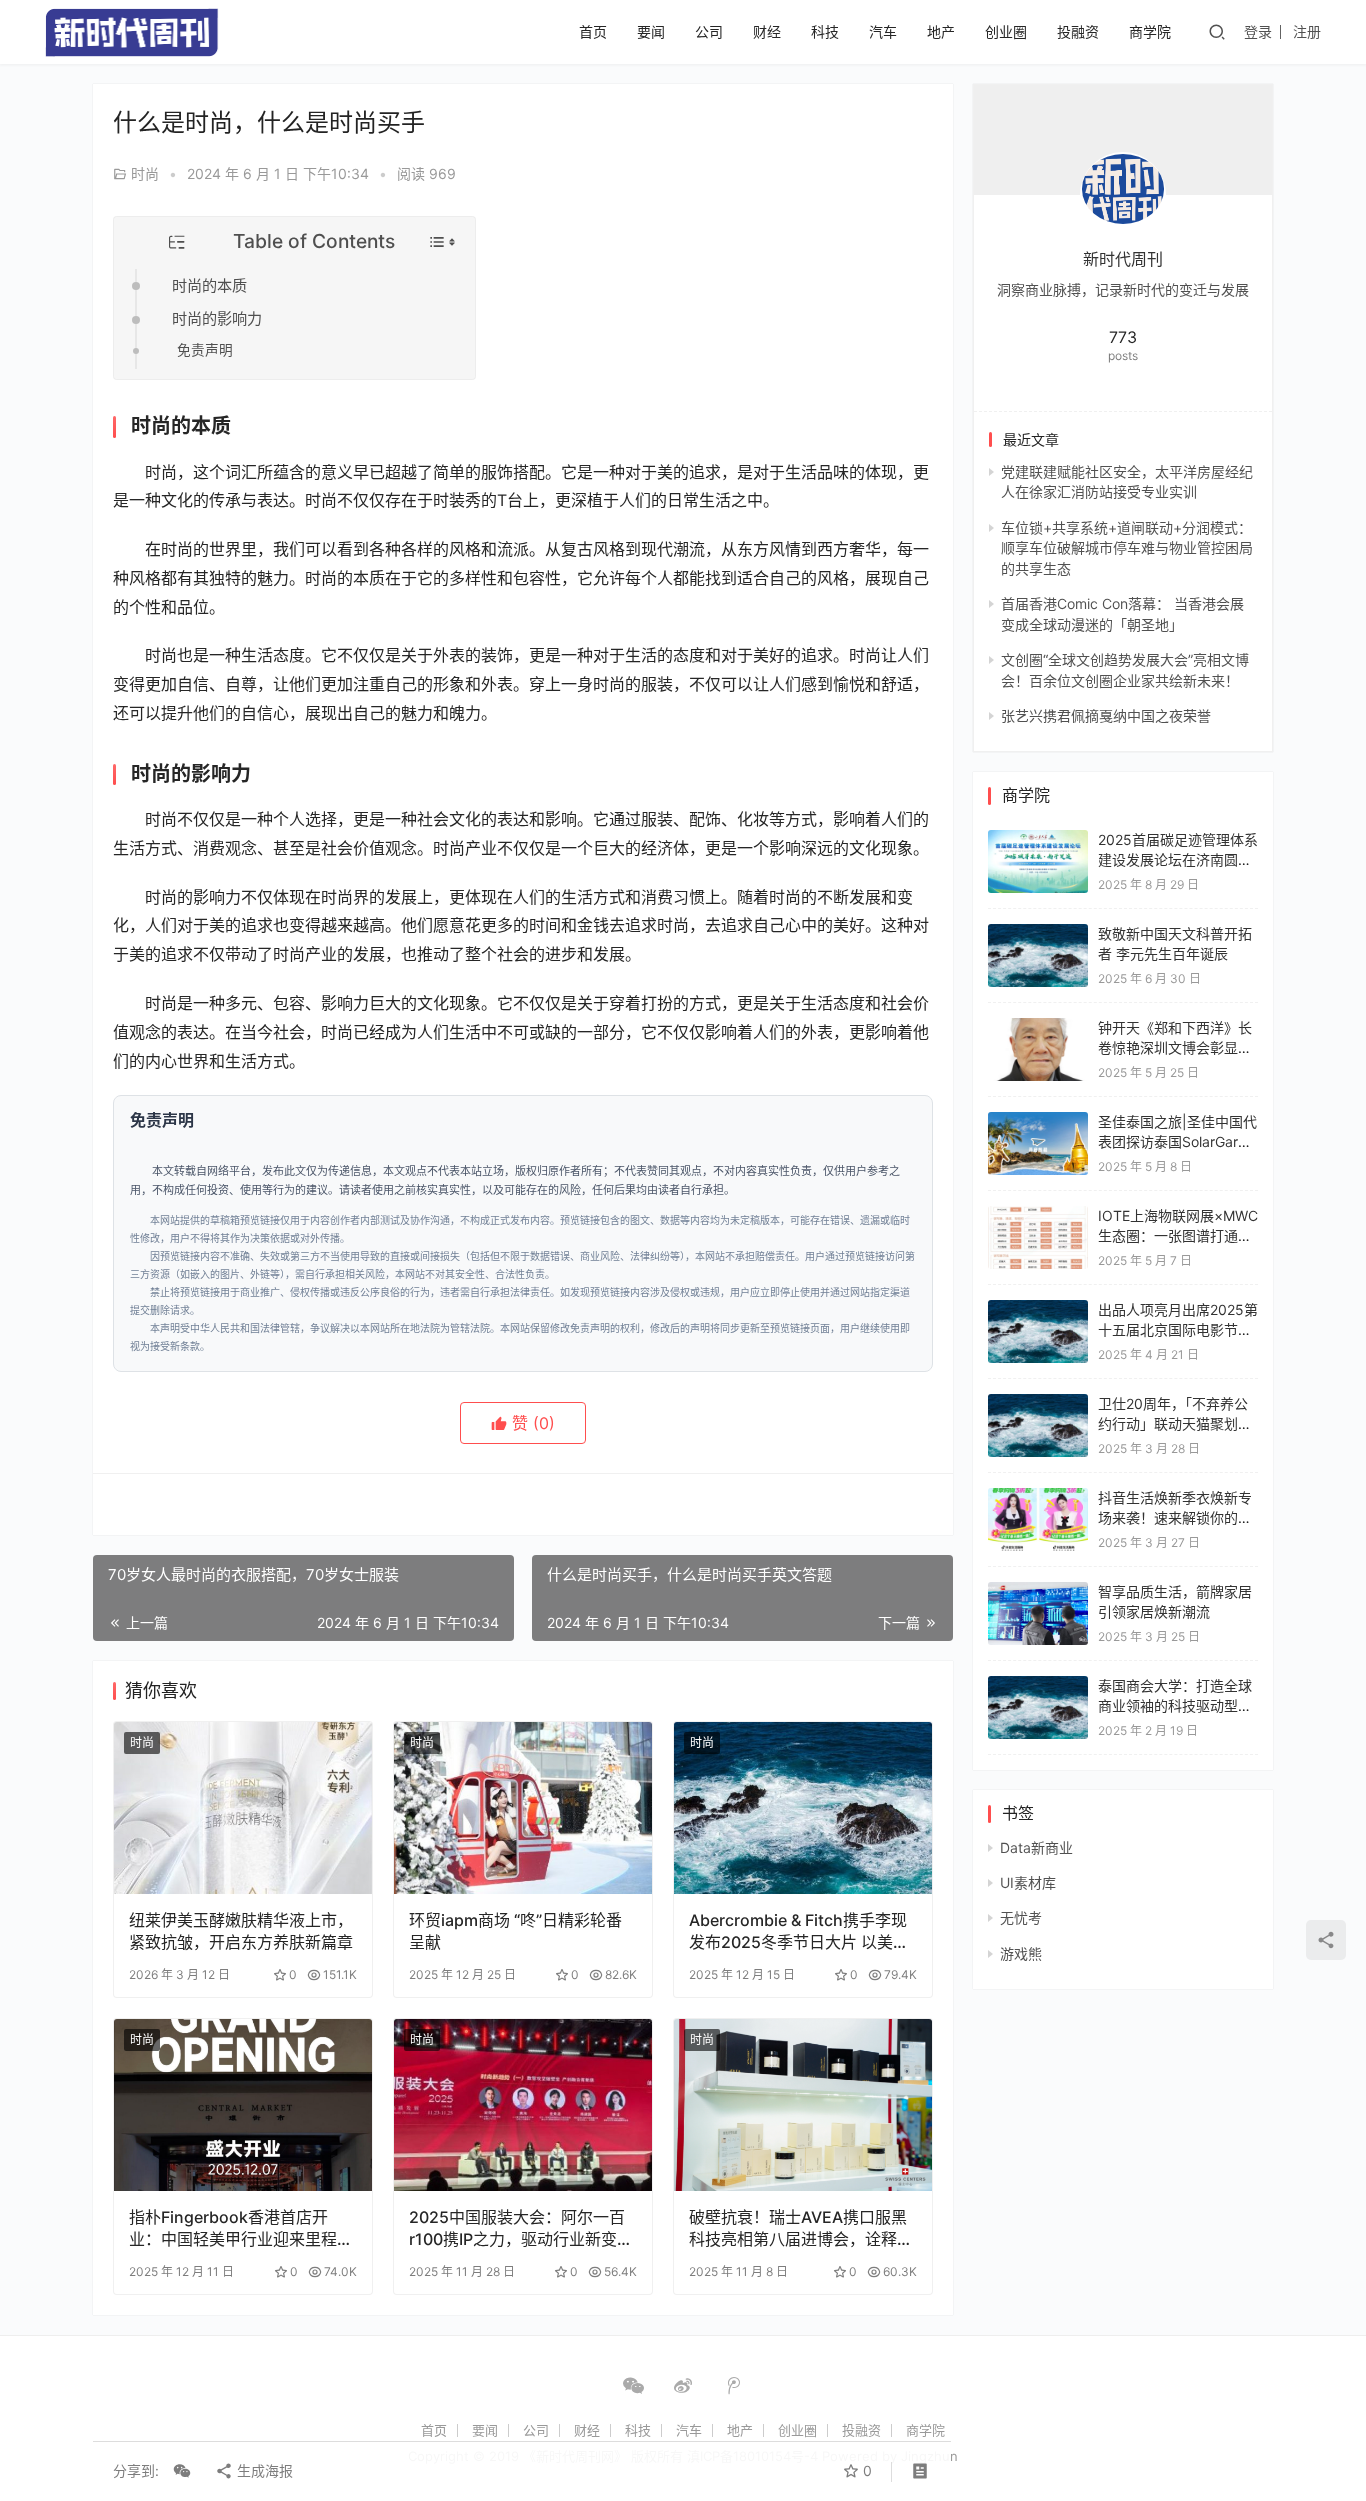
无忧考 (1021, 1917)
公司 (709, 31)
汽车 (883, 31)
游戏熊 (1021, 1953)
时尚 (145, 173)
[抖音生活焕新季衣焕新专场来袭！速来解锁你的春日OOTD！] (1038, 1497)
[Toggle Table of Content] (442, 242)
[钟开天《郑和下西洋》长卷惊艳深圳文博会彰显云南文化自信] (1038, 1027)
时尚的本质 (209, 285)
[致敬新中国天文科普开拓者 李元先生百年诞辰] (1038, 933)
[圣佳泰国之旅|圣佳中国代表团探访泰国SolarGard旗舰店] (1038, 1121)
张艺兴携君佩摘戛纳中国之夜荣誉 (1106, 715)
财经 (767, 31)
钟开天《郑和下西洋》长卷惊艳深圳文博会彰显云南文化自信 (1175, 1047)
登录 (1258, 31)
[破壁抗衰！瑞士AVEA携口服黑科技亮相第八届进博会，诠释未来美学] (803, 2105)
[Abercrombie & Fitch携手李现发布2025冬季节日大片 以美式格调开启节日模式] (803, 1808)
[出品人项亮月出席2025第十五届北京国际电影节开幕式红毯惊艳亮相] (1038, 1309)
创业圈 (1006, 31)
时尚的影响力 (217, 318)
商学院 (1150, 31)
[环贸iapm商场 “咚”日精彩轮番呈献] (523, 1808)
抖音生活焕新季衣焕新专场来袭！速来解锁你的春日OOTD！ (1175, 1517)
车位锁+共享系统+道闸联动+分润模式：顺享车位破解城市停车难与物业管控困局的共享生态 (1127, 548)
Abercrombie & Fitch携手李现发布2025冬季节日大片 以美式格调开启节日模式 (799, 1931)
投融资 (1078, 31)
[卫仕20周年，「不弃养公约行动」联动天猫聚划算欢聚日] (1038, 1403)
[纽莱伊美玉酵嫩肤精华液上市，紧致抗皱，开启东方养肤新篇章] (243, 1808)
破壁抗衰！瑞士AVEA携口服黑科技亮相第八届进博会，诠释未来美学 (801, 2228)
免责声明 (205, 350)
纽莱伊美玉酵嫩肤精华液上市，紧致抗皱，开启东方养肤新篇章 (241, 1931)
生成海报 (263, 2470)
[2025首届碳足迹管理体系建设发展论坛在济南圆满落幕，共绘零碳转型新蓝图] (1038, 839)
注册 (1307, 31)
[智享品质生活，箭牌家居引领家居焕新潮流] (1038, 1591)
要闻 (651, 31)
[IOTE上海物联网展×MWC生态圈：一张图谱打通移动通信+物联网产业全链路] (1038, 1215)
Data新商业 (1036, 1847)
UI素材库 (1028, 1882)
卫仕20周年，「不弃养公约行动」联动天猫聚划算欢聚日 (1175, 1423)
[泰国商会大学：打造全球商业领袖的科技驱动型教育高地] (1038, 1685)
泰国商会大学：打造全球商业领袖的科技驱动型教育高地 (1175, 1705)
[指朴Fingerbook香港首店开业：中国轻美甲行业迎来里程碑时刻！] (243, 2105)
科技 (825, 31)
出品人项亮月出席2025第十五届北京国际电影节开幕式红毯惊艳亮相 (1178, 1329)
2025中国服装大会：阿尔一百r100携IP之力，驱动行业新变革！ (517, 2228)
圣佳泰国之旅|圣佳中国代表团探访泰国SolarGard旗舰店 (1177, 1141)
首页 (593, 31)
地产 (941, 31)
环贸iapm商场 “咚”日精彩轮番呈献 (515, 1931)
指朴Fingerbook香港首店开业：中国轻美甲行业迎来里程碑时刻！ (241, 2228)
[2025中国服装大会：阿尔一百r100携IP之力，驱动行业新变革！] (523, 2105)
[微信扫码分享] (182, 2471)
